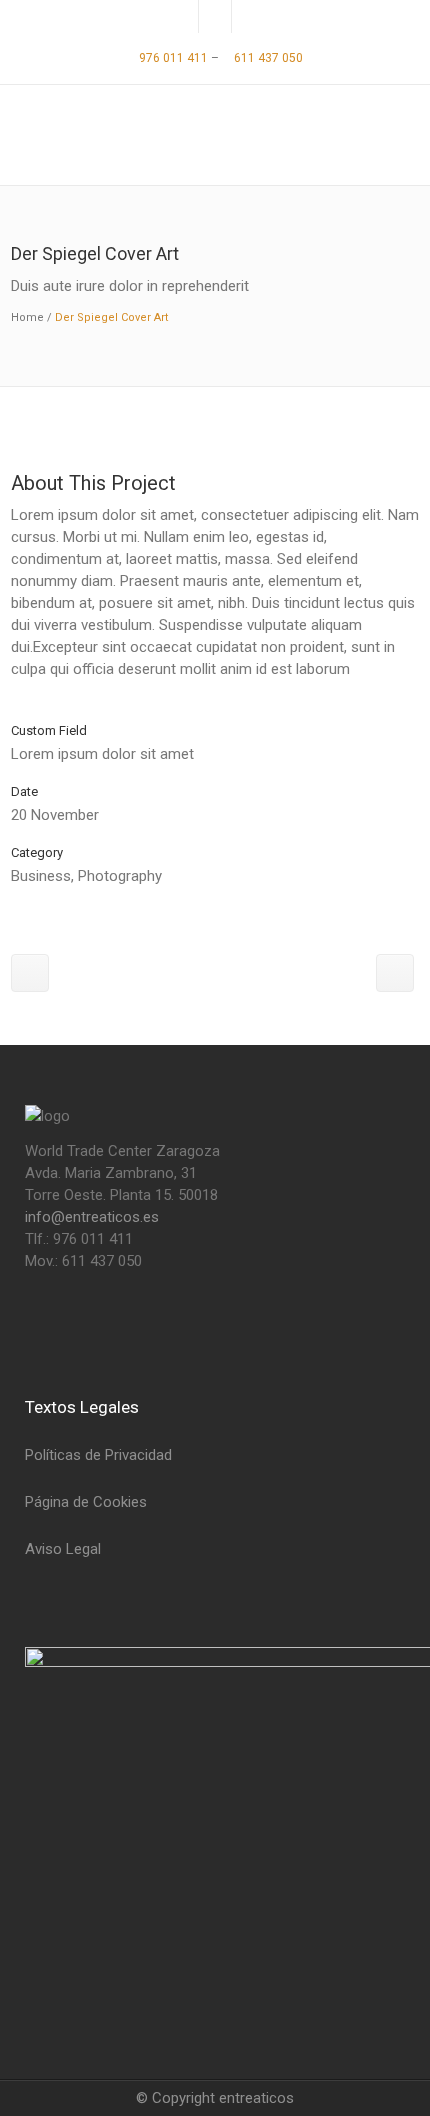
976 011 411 (172, 58)
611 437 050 (267, 58)
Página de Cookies (86, 1502)
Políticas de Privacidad (98, 1455)
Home (27, 317)
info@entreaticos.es (92, 1217)
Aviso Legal (63, 1549)
